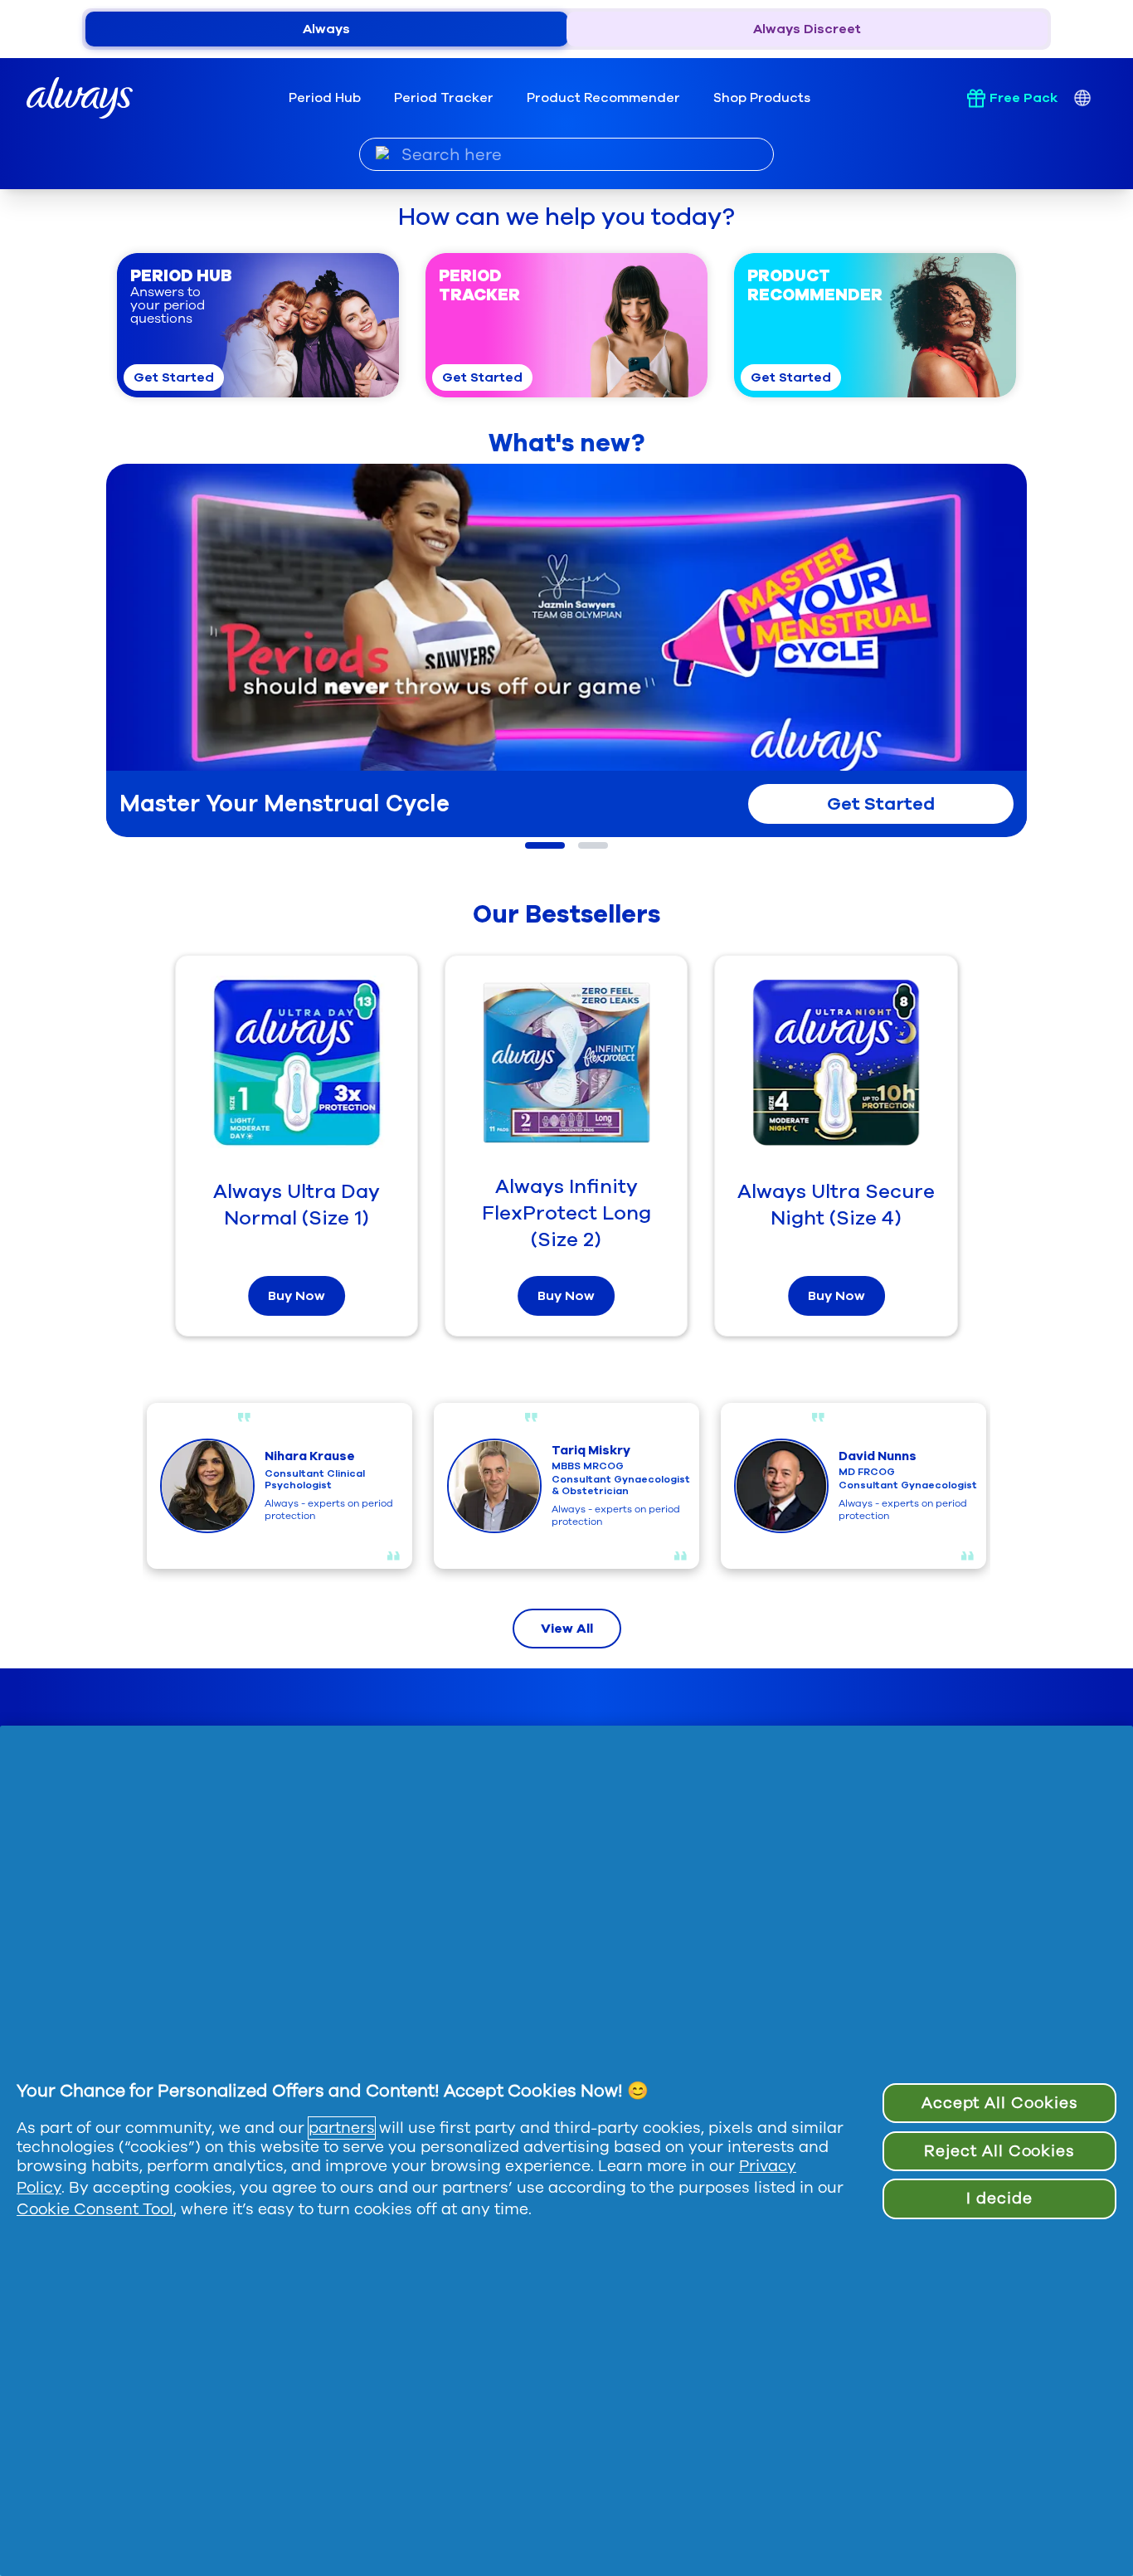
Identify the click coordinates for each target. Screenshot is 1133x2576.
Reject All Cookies (999, 2151)
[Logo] (80, 98)
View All (567, 1629)
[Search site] (383, 153)
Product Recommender (603, 98)
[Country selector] (1082, 98)
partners (342, 2128)
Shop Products (762, 98)
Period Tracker (444, 98)
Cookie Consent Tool (95, 2209)
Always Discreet (807, 29)
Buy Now (297, 1296)
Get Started (174, 377)
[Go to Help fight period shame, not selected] (593, 845)
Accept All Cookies (999, 2103)
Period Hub (325, 98)
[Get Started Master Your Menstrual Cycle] (566, 644)
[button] (258, 325)
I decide (999, 2199)
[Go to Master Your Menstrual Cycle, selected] (545, 845)
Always (326, 29)
